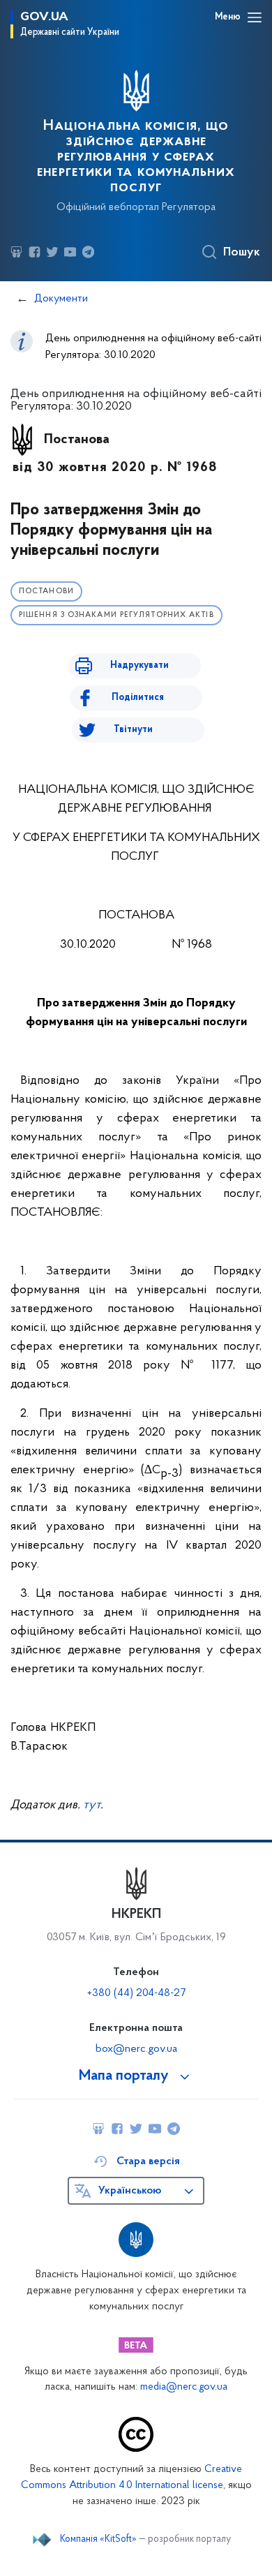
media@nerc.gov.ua (184, 2387)
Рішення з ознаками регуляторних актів (116, 615)
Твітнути (133, 730)
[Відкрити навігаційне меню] (255, 17)
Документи (61, 299)
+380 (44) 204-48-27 (136, 1993)
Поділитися (138, 698)
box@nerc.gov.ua (136, 2049)
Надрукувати (139, 665)
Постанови (46, 591)
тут (92, 1806)
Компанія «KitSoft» (98, 2540)
